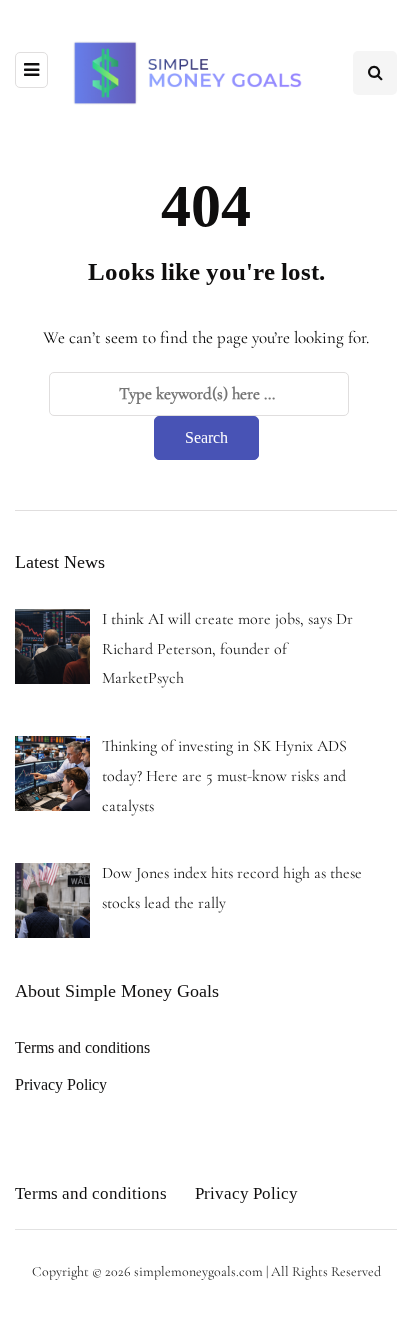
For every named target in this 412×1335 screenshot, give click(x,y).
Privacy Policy (61, 1084)
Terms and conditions (82, 1047)
